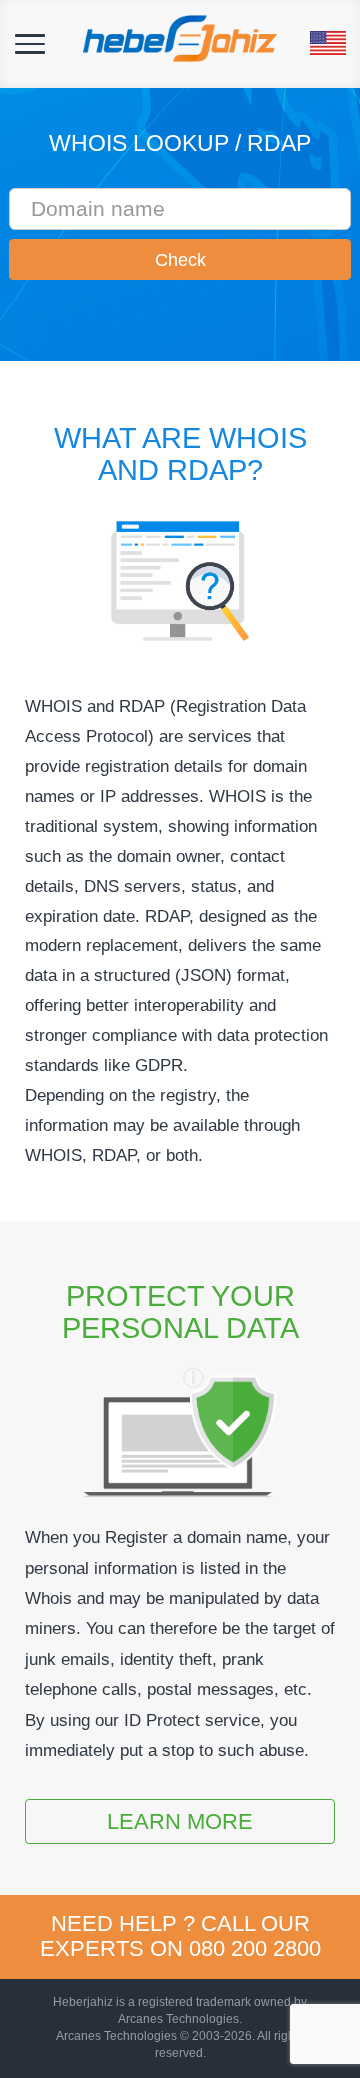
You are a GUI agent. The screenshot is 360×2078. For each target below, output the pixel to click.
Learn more (180, 1821)
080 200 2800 (255, 1948)
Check (180, 260)
